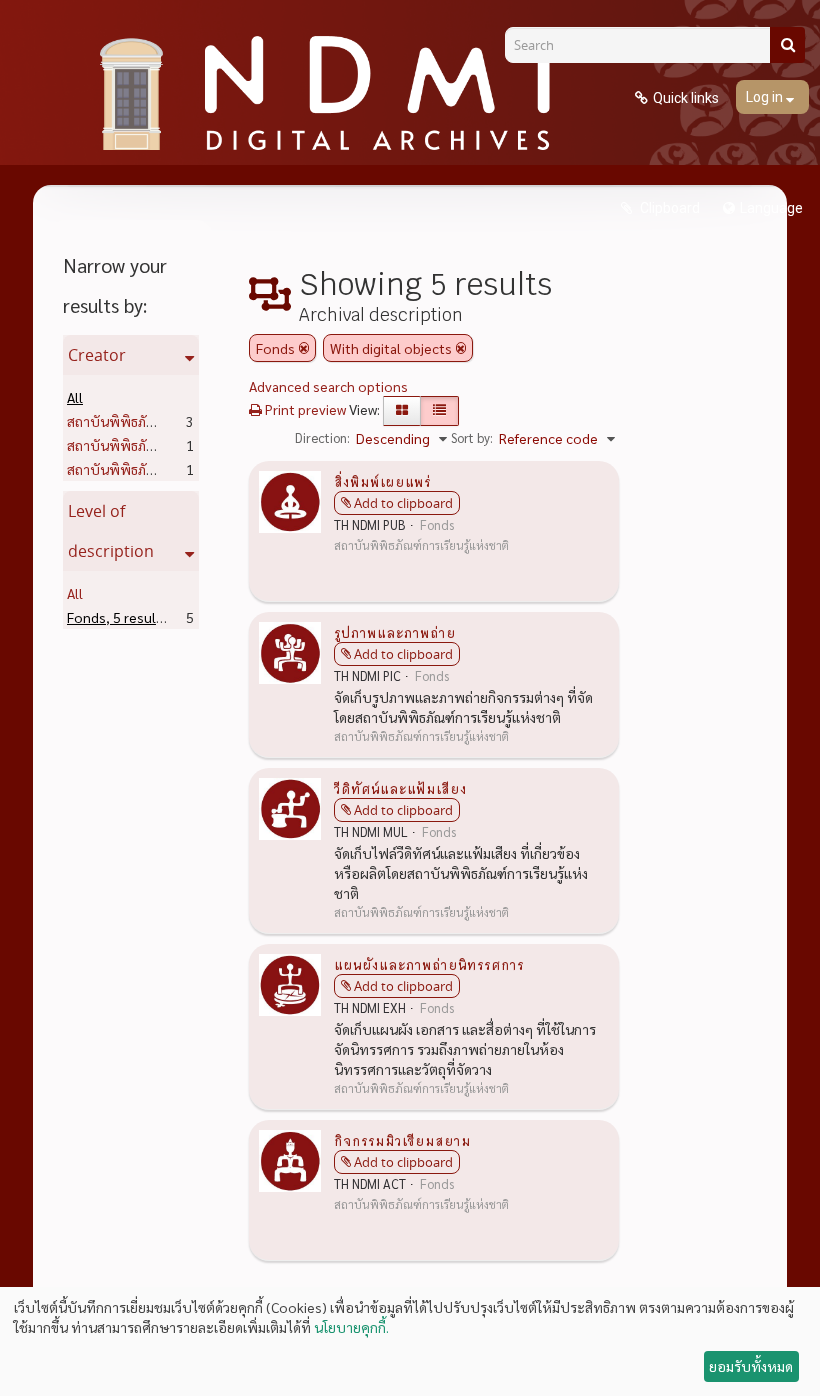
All (75, 397)
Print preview (304, 409)
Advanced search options (328, 386)
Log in (766, 97)
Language (771, 208)
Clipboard (668, 208)
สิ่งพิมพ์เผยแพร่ (382, 481)
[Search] (787, 45)
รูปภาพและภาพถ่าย (395, 632)
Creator (97, 355)
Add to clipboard (403, 503)
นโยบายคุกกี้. (351, 1327)
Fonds (118, 617)
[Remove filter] (304, 348)
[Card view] (402, 411)
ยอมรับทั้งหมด (751, 1366)
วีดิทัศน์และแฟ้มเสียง (400, 788)
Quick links (686, 98)
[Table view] (439, 411)
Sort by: (472, 437)
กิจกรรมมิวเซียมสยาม (402, 1140)
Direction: (322, 437)
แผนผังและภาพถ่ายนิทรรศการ (429, 964)
